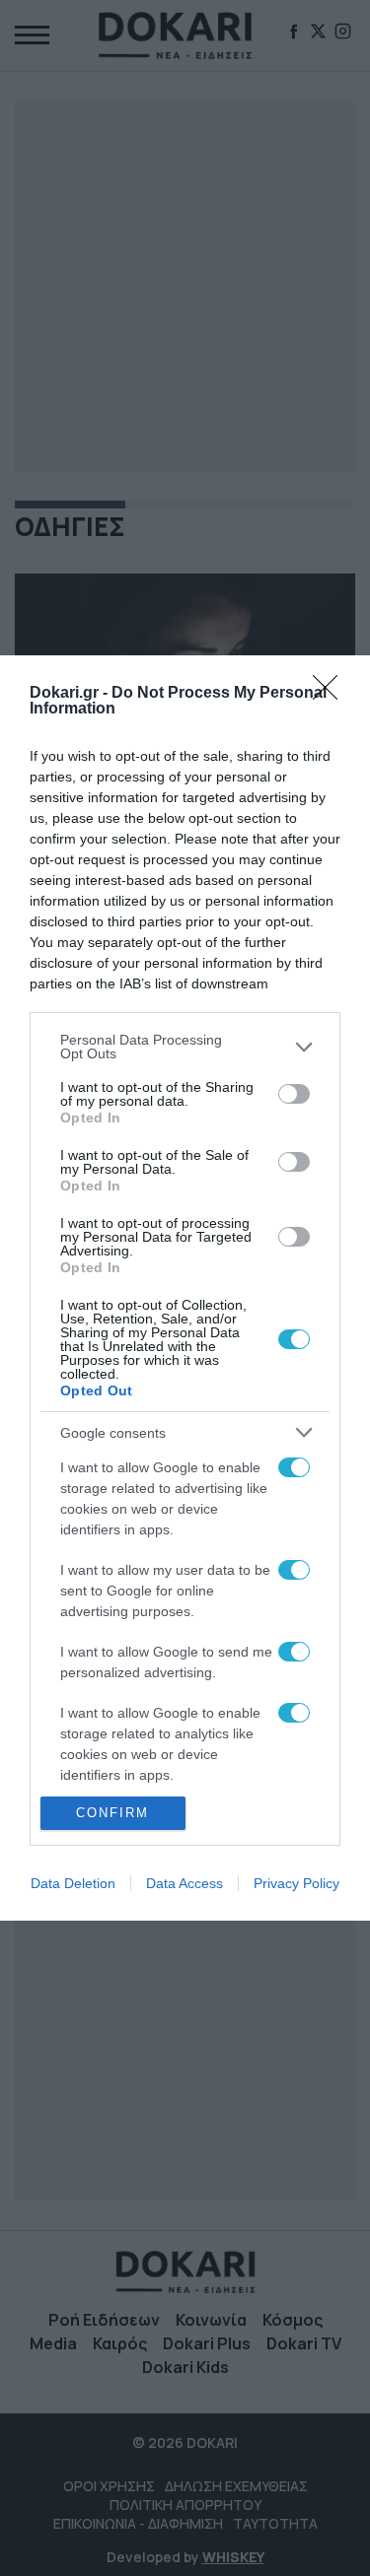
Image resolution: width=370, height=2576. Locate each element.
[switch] (294, 1094)
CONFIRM (112, 1813)
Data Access (185, 1883)
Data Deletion (73, 1883)
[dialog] (185, 1288)
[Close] (332, 694)
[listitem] (185, 1047)
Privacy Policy (296, 1883)
